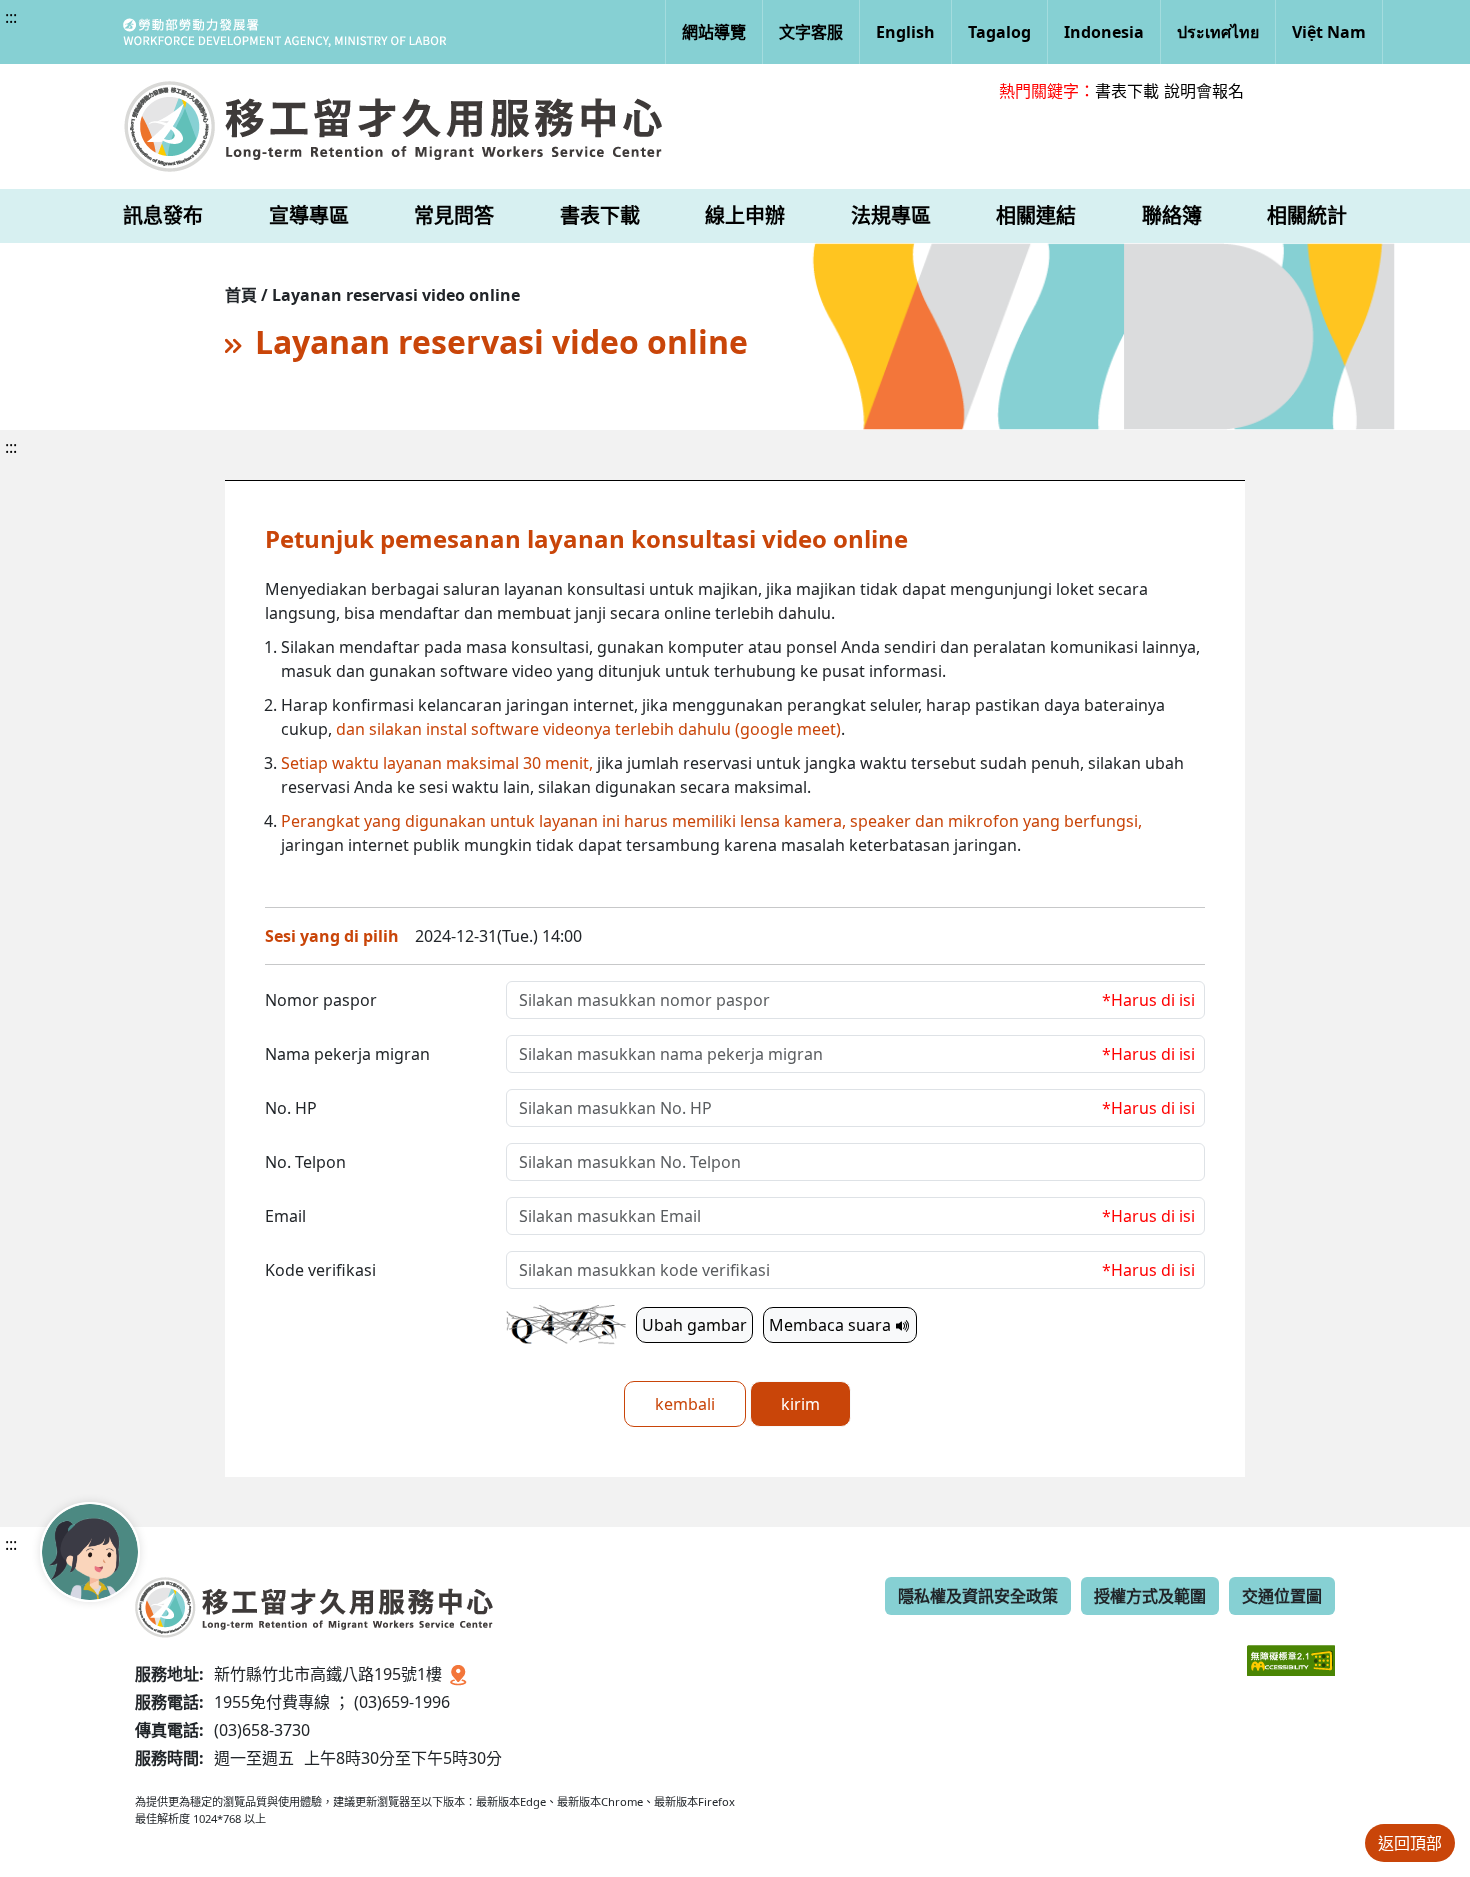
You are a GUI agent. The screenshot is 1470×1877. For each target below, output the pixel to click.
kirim (800, 1404)
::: (11, 17)
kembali (685, 1404)
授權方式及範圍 (1150, 1596)
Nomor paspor (321, 1000)
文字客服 (811, 32)
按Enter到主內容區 (181, 34)
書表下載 (1127, 91)
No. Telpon (305, 1162)
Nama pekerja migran (347, 1054)
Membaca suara (832, 1325)
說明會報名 (1204, 91)
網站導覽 (714, 32)
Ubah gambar (694, 1325)
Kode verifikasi (320, 1270)
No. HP (291, 1108)
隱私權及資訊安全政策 (978, 1596)
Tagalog (999, 32)
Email (285, 1216)
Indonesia (1104, 32)
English (905, 32)
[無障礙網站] (1291, 1645)
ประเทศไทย (1218, 32)
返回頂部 (1410, 1843)
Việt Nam (1329, 32)
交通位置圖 (1282, 1596)
